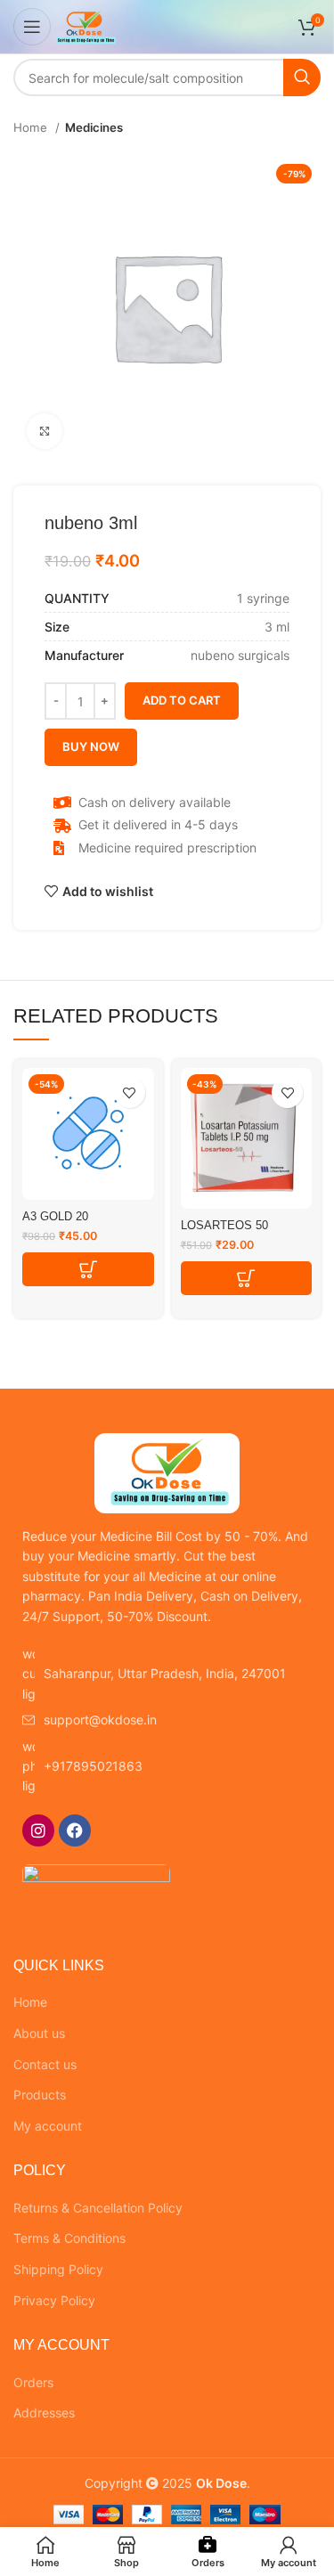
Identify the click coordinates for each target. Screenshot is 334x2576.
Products (40, 2095)
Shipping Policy (58, 2269)
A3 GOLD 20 (55, 1217)
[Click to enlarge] (45, 431)
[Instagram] (38, 1830)
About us (39, 2033)
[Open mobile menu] (32, 27)
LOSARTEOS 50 (224, 1226)
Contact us (45, 2064)
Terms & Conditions (69, 2238)
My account (48, 2126)
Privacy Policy (54, 2300)
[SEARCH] (302, 77)
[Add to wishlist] (130, 1092)
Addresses (44, 2413)
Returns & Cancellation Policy (98, 2208)
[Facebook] (75, 1830)
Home (32, 127)
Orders (33, 2382)
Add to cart (182, 700)
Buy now (91, 746)
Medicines (94, 127)
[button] (88, 1269)
